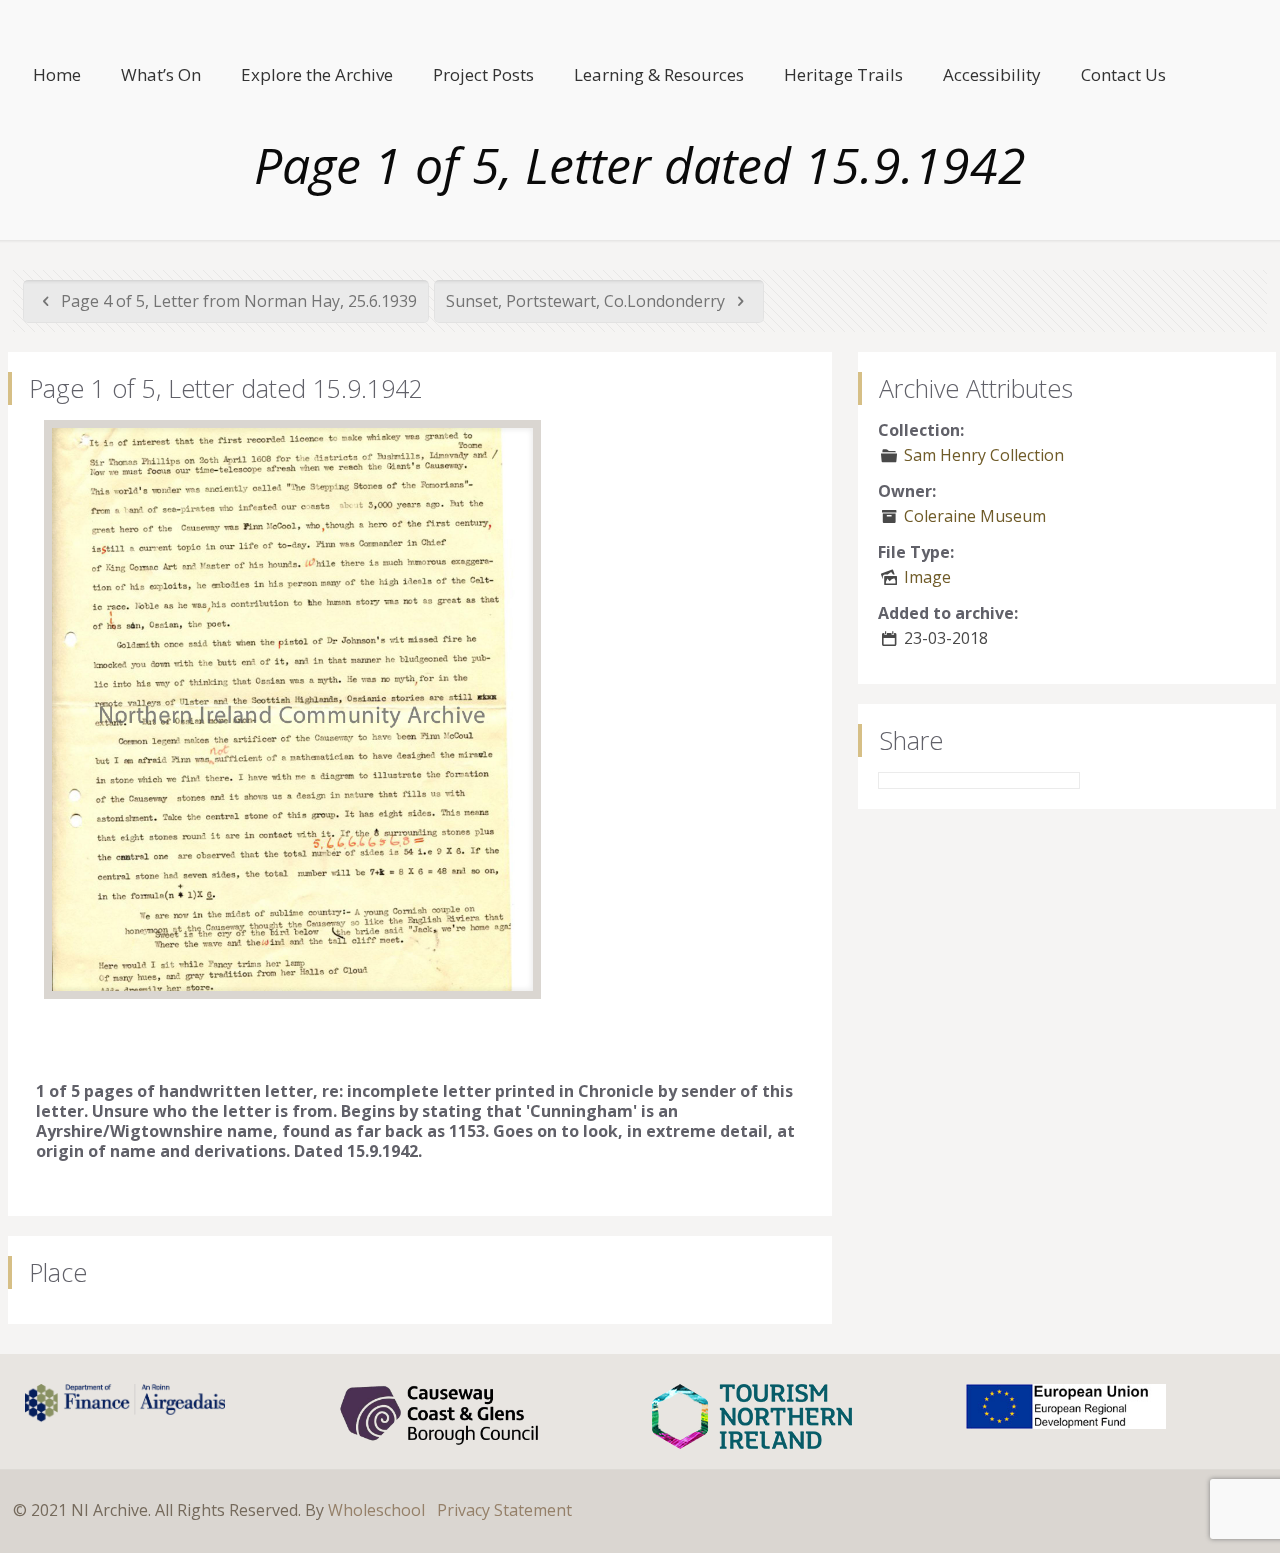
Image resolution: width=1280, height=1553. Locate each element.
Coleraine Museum (975, 516)
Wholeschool (376, 1510)
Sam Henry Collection (984, 455)
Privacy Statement (504, 1510)
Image (927, 577)
